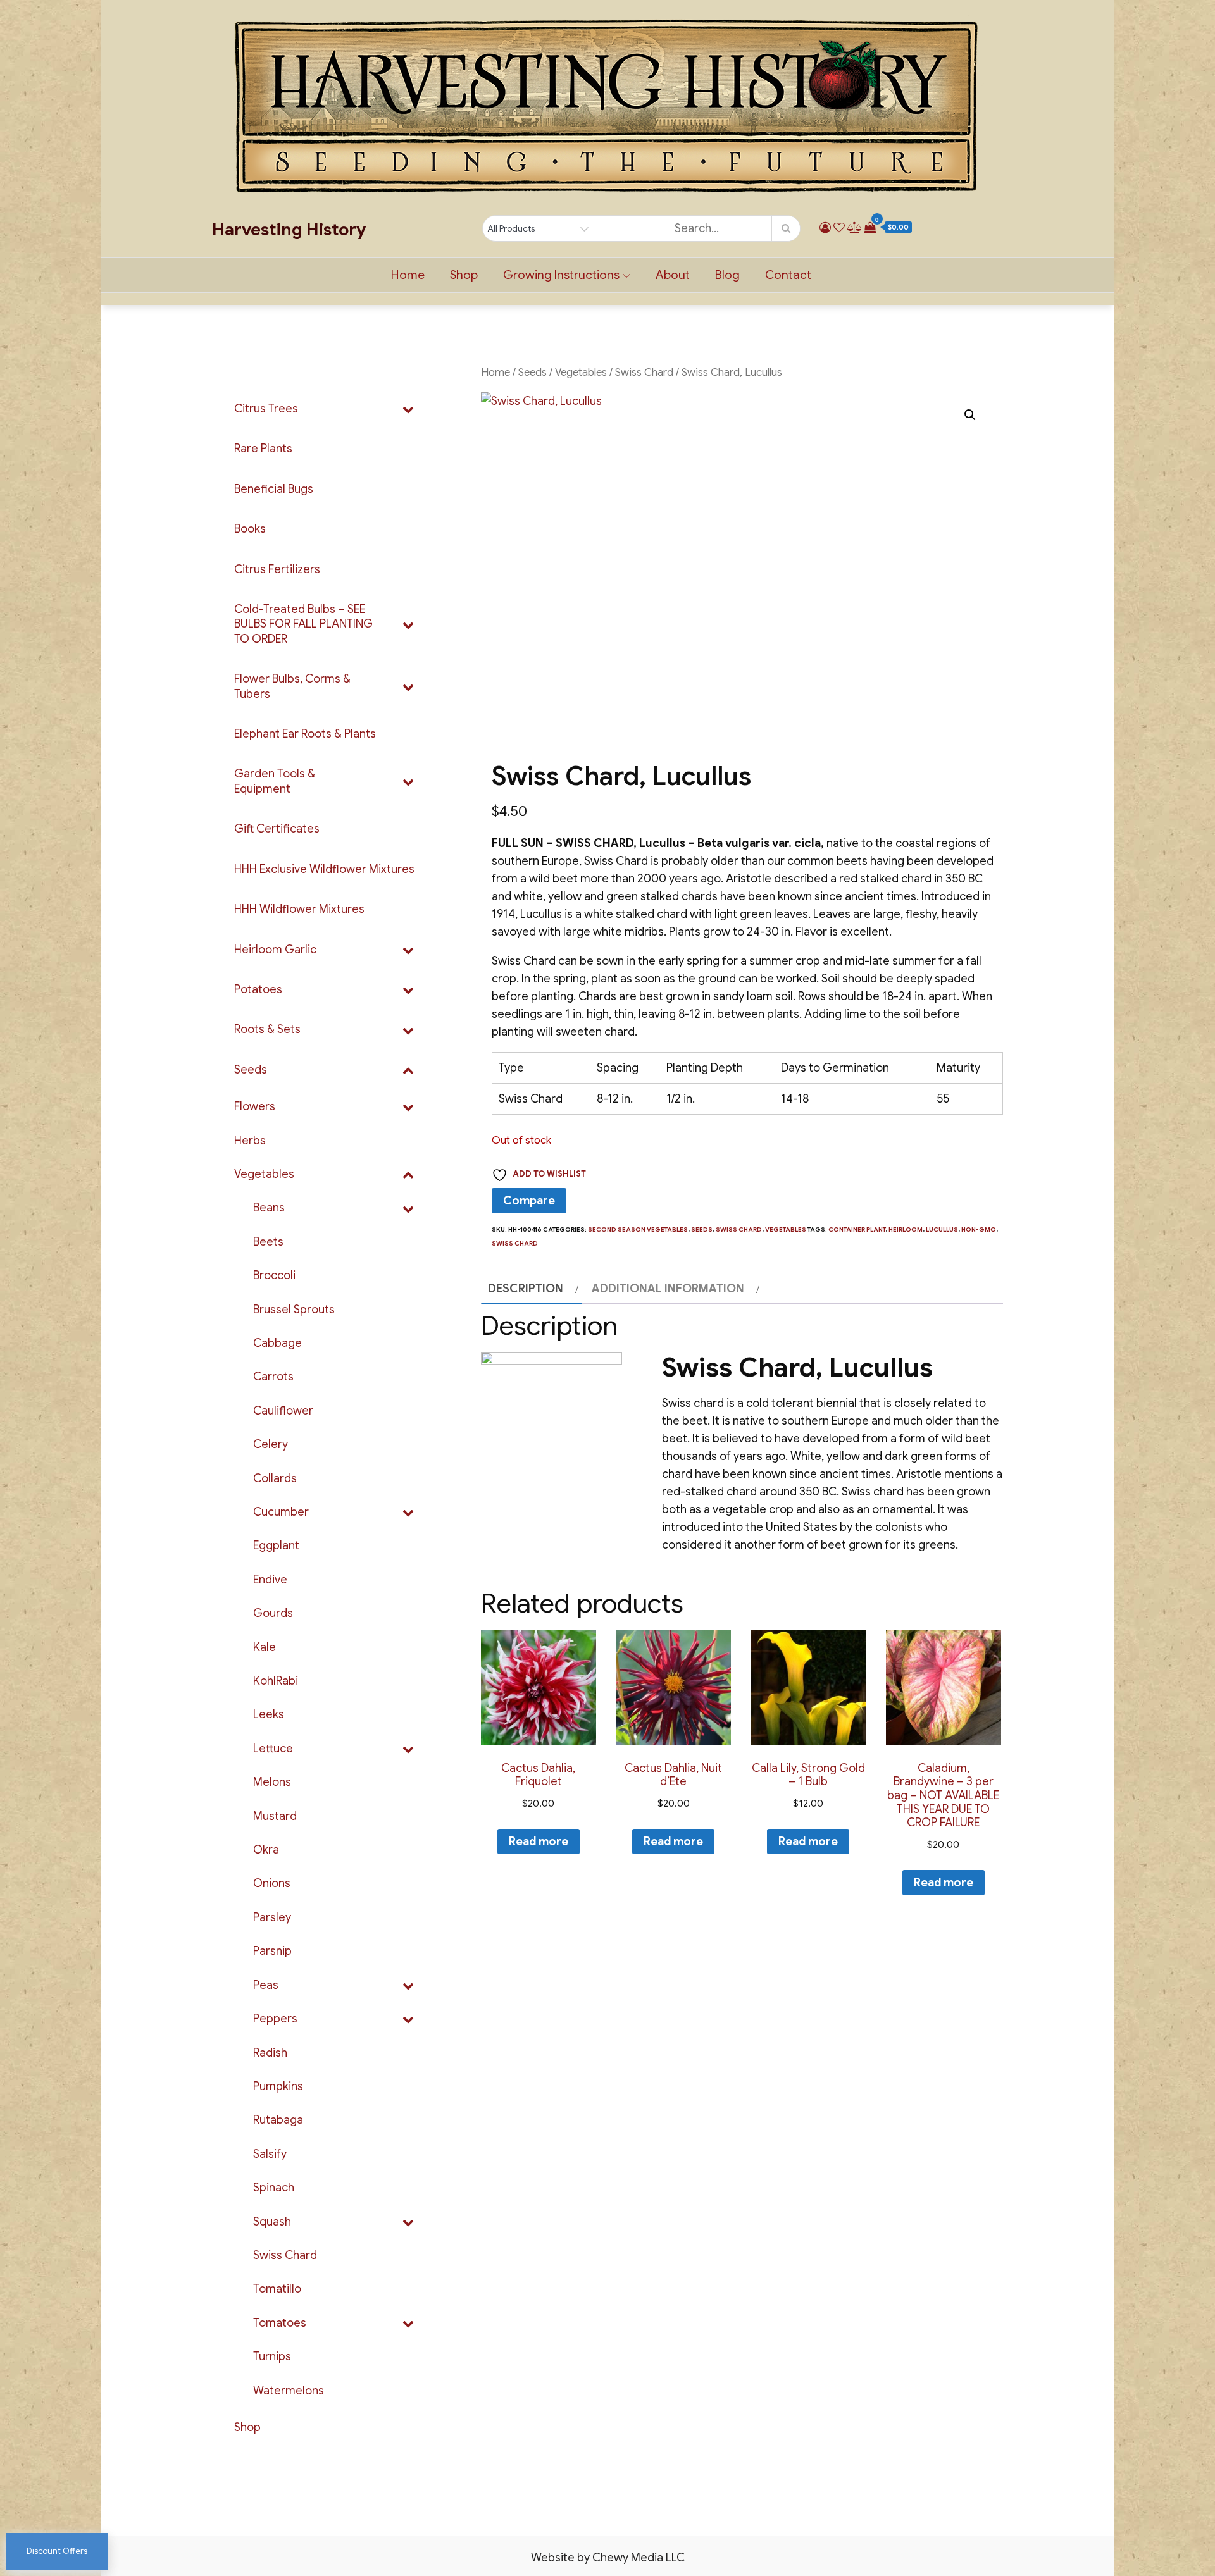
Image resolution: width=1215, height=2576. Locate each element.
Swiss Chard (644, 372)
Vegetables (581, 372)
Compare (529, 1201)
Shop (464, 275)
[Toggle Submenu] (408, 409)
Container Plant (857, 1229)
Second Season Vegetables (638, 1229)
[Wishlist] (839, 228)
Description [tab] (526, 1289)
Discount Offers (57, 2551)
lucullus (942, 1229)
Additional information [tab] (668, 1289)
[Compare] (855, 228)
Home (408, 275)
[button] (970, 415)
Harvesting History (289, 230)
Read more (539, 1842)
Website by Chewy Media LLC (608, 2558)
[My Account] (825, 228)
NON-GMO (979, 1229)
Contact (788, 275)
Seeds (533, 372)
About (673, 275)
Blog (727, 275)
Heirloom (906, 1229)
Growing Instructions (561, 275)
